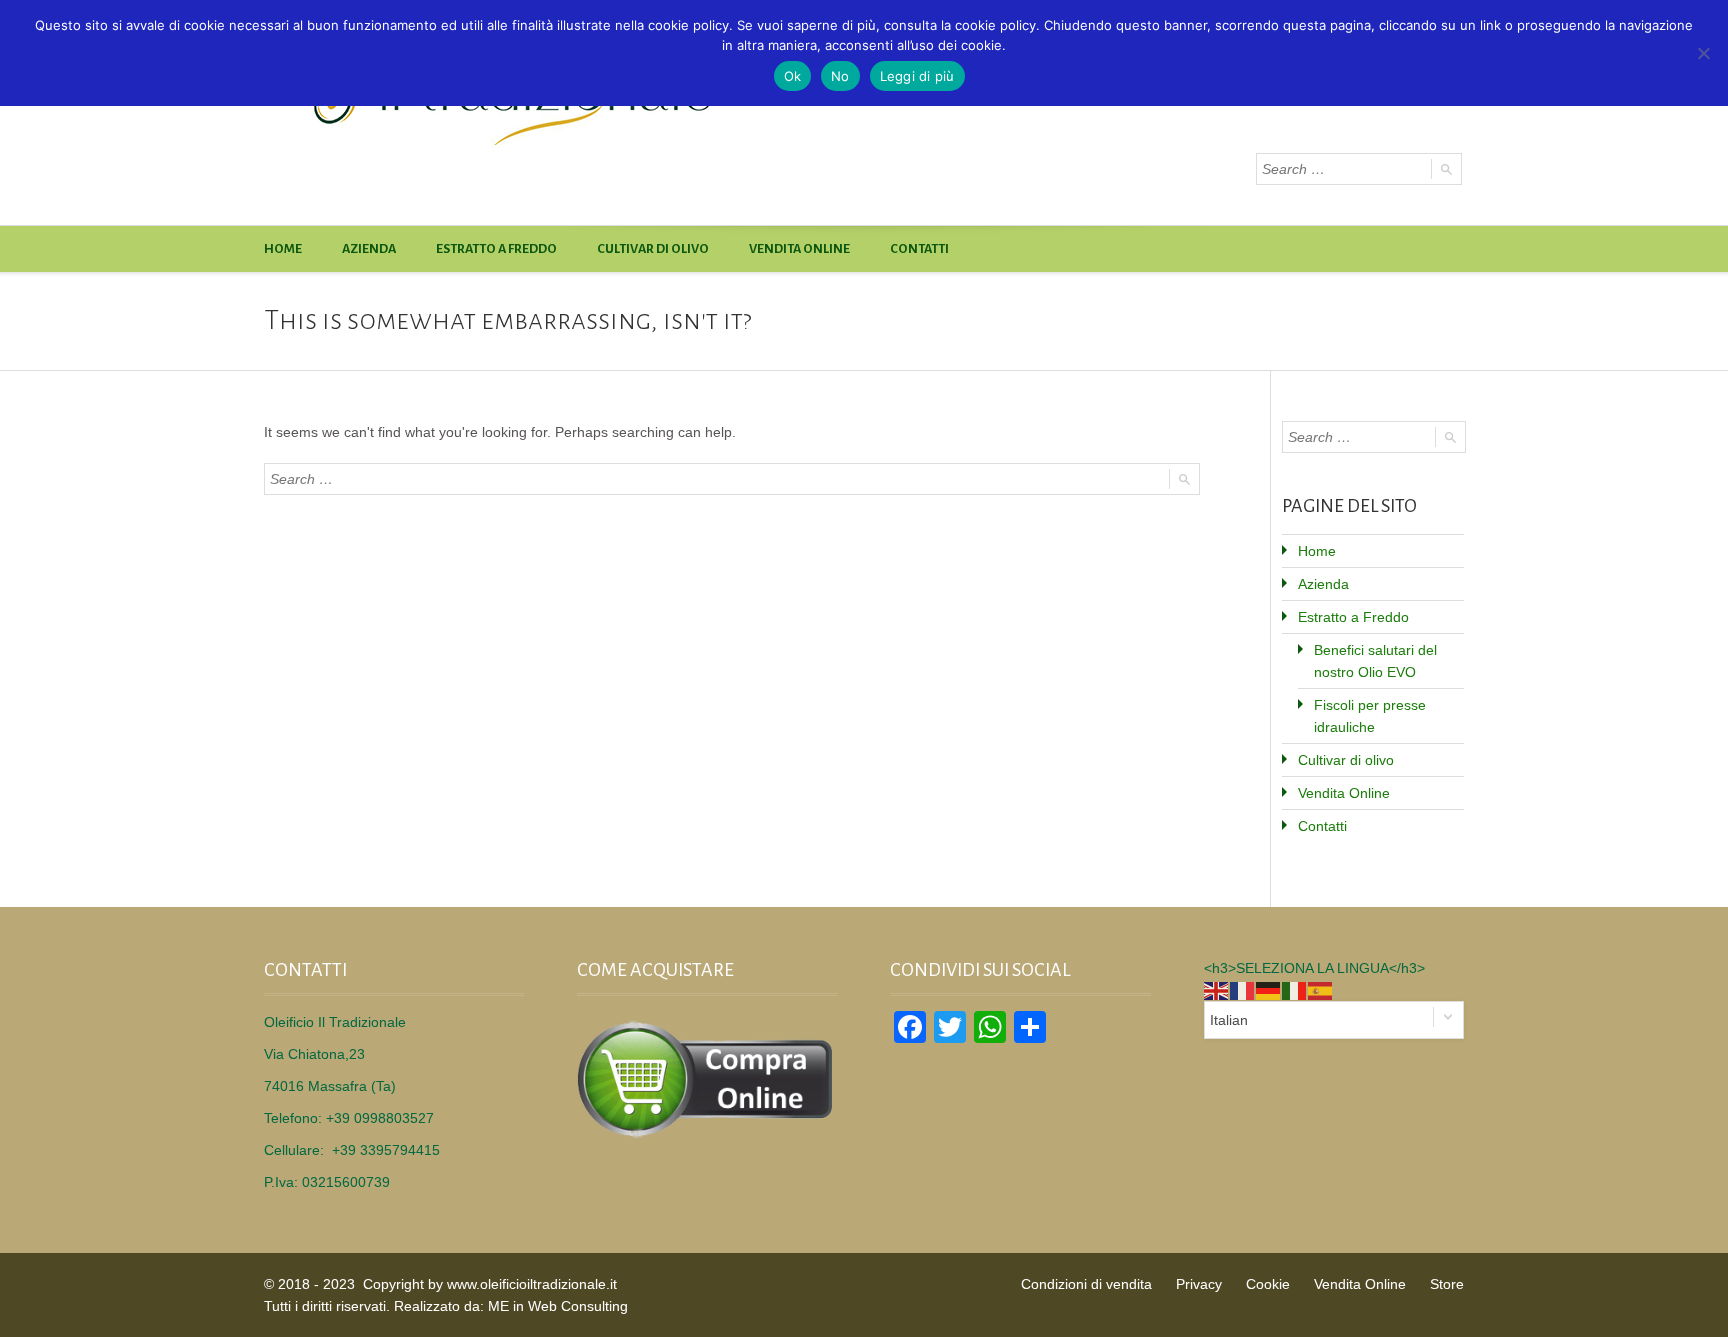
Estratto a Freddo (496, 249)
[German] (1269, 990)
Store (1447, 1284)
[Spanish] (1321, 990)
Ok (793, 76)
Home (283, 249)
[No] (1703, 53)
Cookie (1268, 1284)
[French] (1243, 990)
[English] (1217, 990)
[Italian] (1295, 990)
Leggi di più (917, 76)
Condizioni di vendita (1086, 1284)
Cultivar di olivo (653, 249)
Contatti (919, 249)
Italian (1229, 1020)
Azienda (369, 249)
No (840, 76)
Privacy (1199, 1284)
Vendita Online (799, 249)
